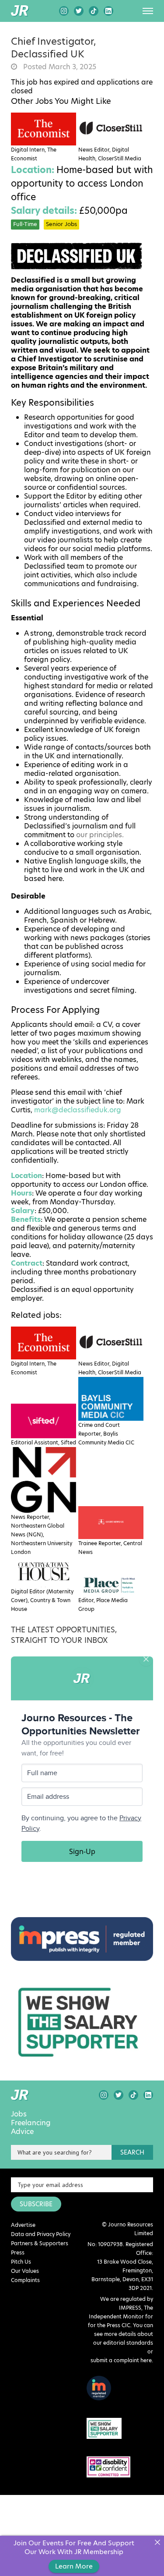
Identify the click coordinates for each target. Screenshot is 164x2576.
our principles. (100, 835)
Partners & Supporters (40, 2243)
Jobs (19, 2114)
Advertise (23, 2225)
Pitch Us (21, 2262)
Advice (22, 2132)
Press (18, 2252)
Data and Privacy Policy (41, 2234)
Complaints (25, 2280)
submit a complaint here (121, 2360)
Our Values (25, 2271)
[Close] (157, 2542)
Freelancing (31, 2123)
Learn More (74, 2566)
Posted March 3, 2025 (59, 67)
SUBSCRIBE (36, 2204)
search (132, 2152)
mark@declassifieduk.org (78, 1110)
